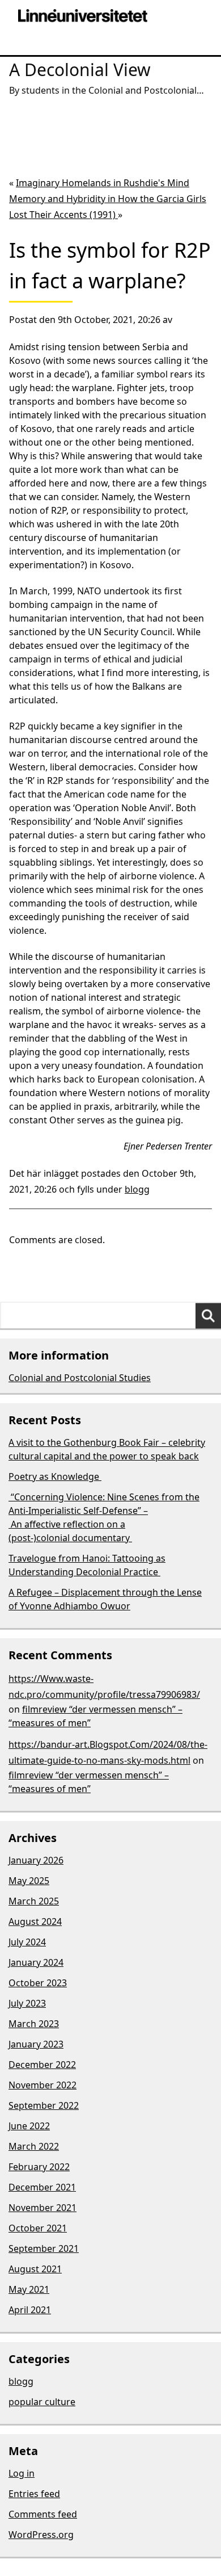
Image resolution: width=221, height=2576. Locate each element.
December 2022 (42, 2065)
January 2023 (36, 2044)
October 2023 (38, 1983)
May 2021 (29, 2289)
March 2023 (34, 2024)
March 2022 (34, 2146)
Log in (22, 2473)
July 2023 (27, 2003)
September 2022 (44, 2105)
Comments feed (43, 2514)
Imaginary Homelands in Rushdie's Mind (103, 183)
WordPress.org (41, 2535)
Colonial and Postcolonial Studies (80, 1378)
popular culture (42, 2402)
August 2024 (35, 1921)
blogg (137, 1189)
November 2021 (42, 2208)
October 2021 (38, 2228)
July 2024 (27, 1942)
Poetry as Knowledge (55, 1476)
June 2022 (29, 2126)
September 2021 (44, 2248)
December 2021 (42, 2187)
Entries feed (34, 2494)
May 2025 (29, 1881)
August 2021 (35, 2269)
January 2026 (36, 1860)
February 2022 (39, 2167)
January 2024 (36, 1962)
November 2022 (42, 2085)
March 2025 (34, 1901)
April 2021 (30, 2310)
